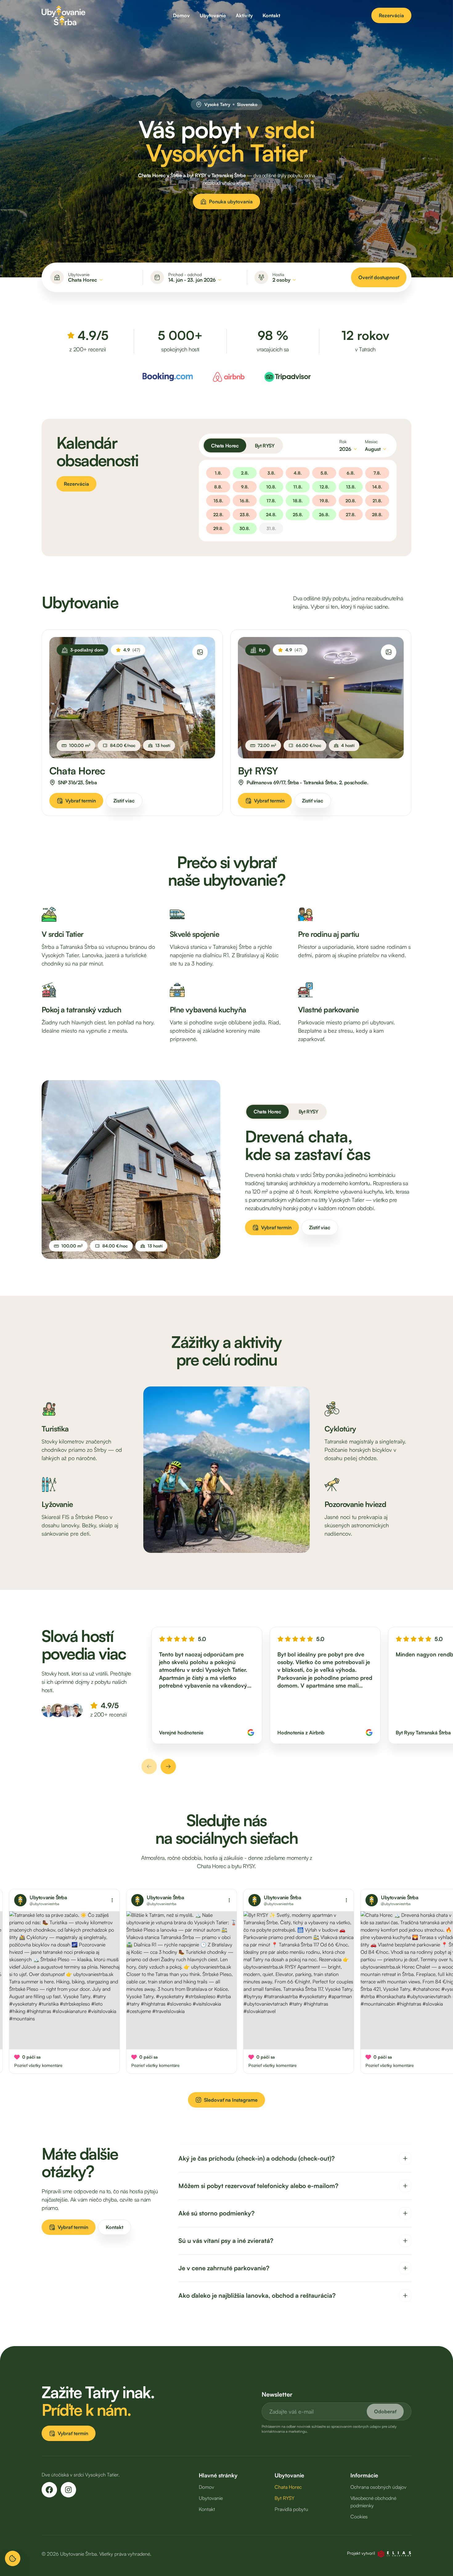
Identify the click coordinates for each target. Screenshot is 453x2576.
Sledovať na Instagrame (231, 2100)
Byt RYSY (265, 446)
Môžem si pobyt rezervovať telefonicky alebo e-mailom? (258, 2186)
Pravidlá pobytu (291, 2509)
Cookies (359, 2517)
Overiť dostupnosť (379, 277)
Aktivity (244, 15)
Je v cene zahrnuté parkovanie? (224, 2268)
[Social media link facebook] (49, 2490)
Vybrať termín (81, 801)
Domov (181, 15)
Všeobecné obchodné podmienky (373, 2502)
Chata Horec (225, 446)
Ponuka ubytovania (231, 202)
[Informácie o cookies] (13, 2558)
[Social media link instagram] (68, 2490)
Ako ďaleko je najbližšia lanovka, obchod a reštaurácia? (257, 2295)
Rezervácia (391, 15)
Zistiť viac (124, 801)
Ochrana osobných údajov (378, 2487)
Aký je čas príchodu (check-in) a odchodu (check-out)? (257, 2158)
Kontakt (271, 15)
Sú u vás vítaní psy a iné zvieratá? (226, 2241)
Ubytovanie (213, 15)
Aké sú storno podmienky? (216, 2213)
